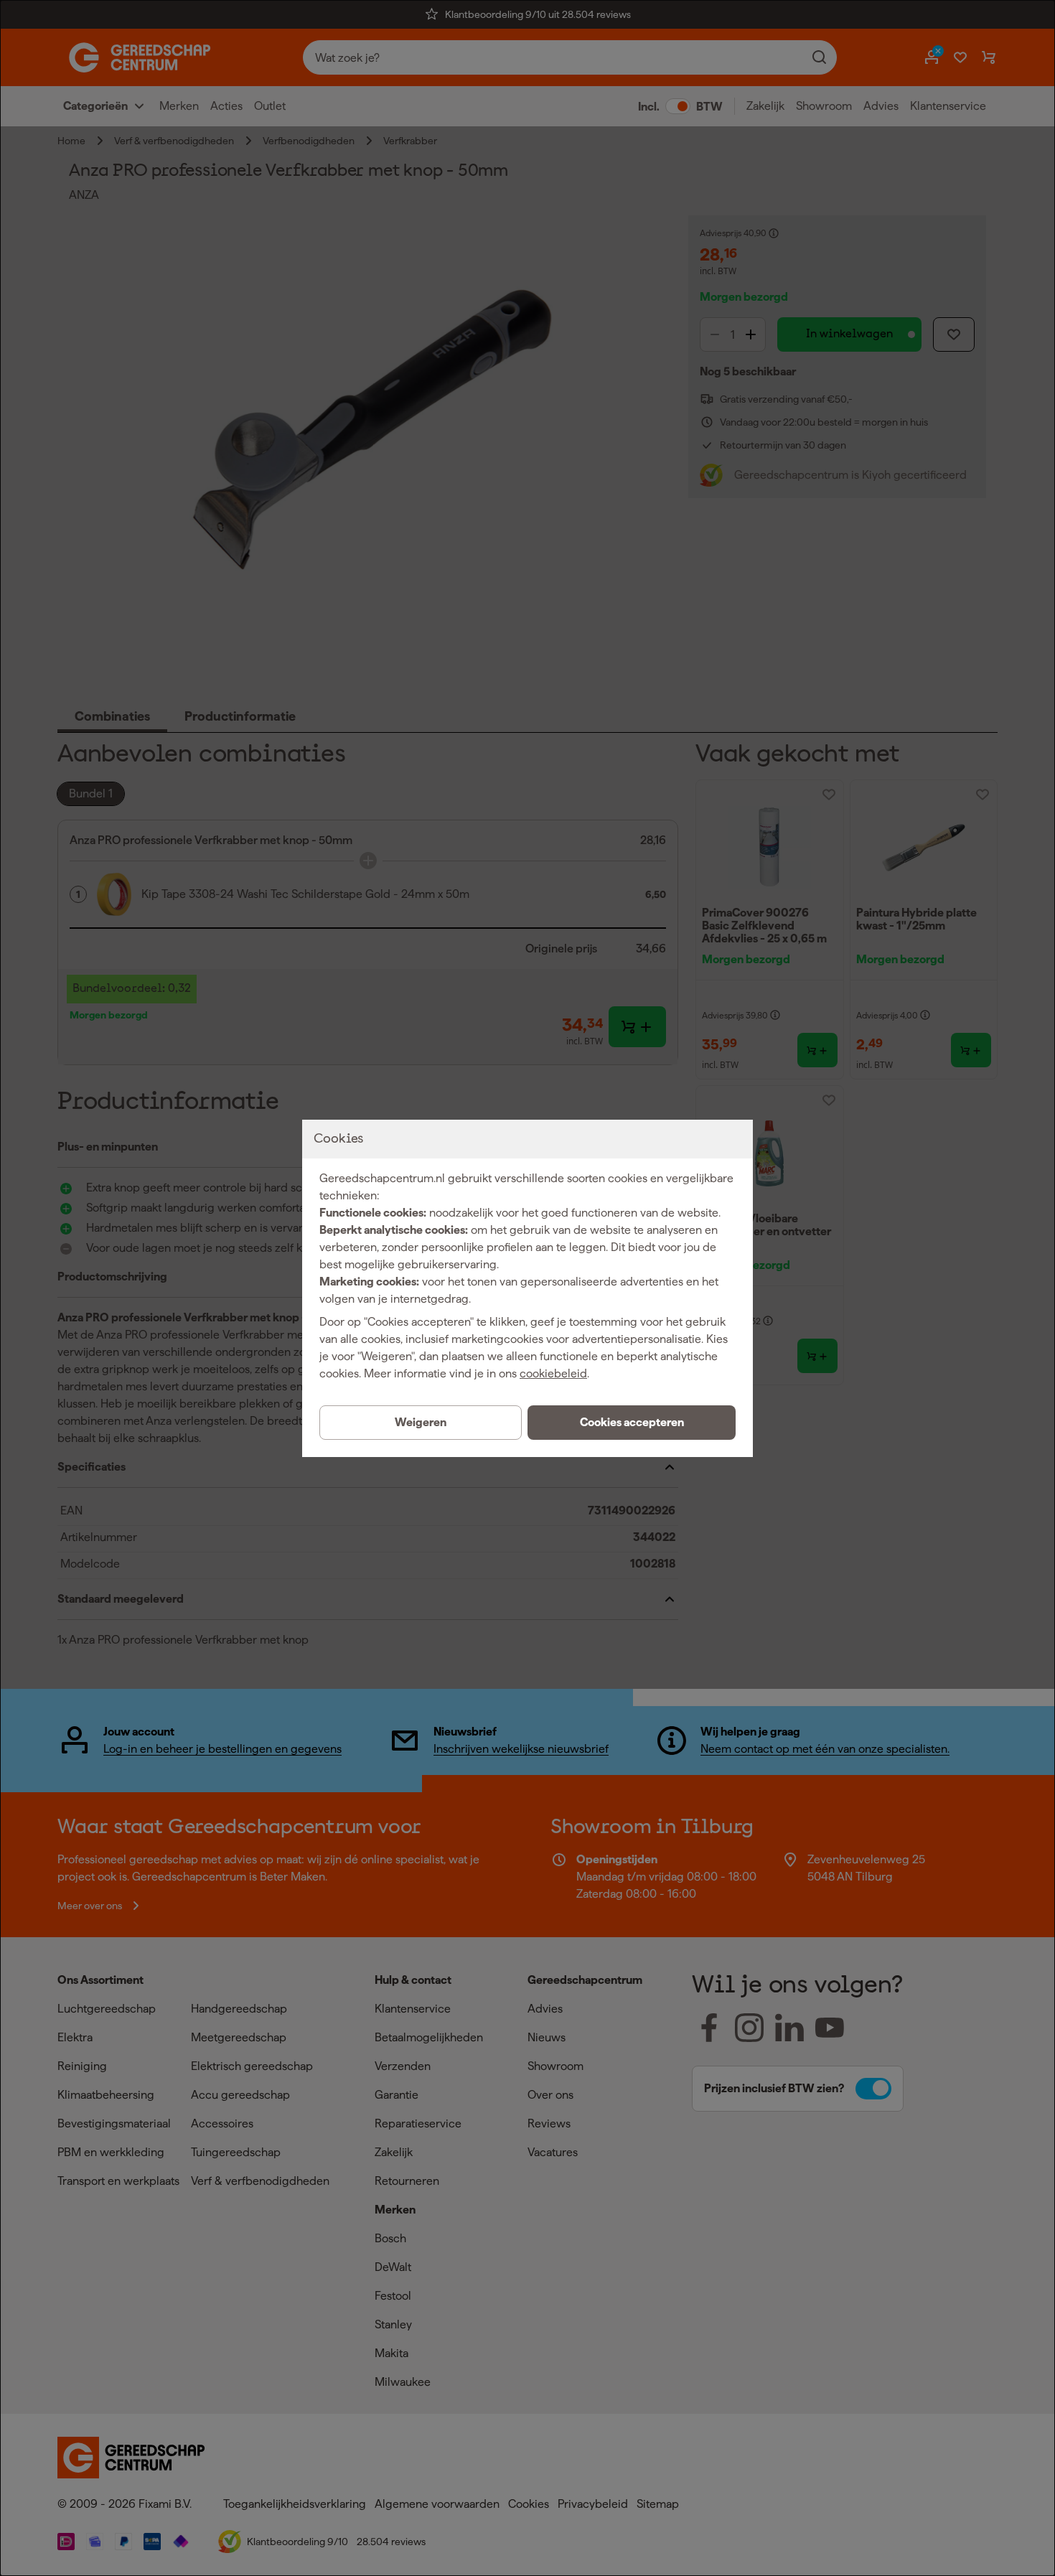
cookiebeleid (553, 1373)
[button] (632, 1423)
